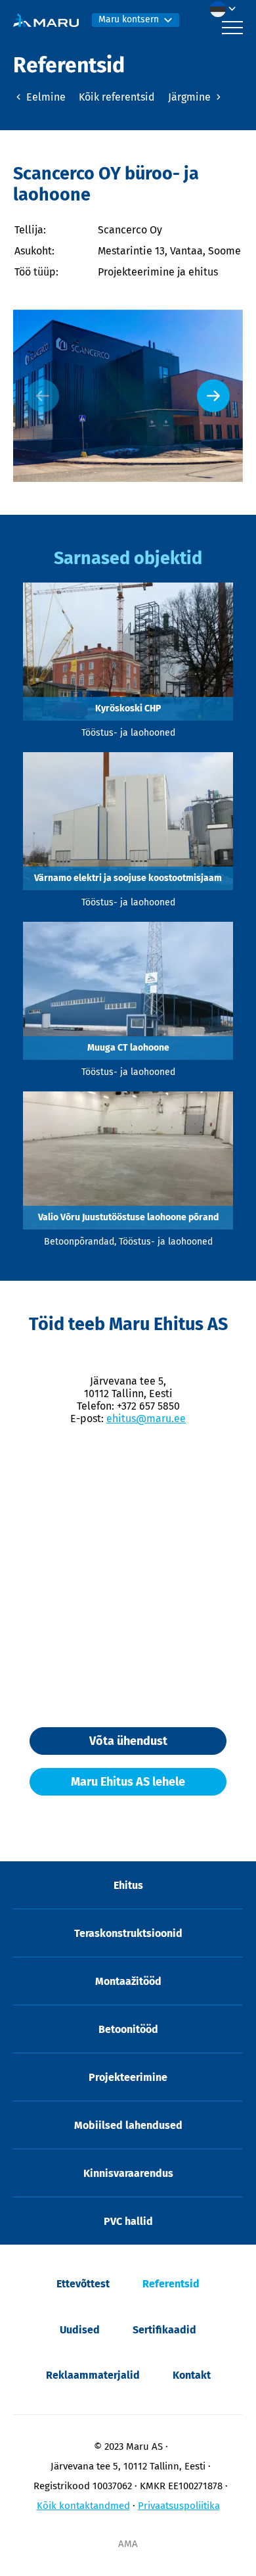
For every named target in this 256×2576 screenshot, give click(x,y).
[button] (226, 9)
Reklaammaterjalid (93, 2375)
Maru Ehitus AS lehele (128, 1782)
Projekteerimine (128, 2077)
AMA (128, 2544)
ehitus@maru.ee (146, 1419)
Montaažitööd (128, 1981)
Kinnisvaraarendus (128, 2173)
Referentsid (171, 2284)
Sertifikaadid (164, 2330)
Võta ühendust (128, 1741)
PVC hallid (128, 2221)
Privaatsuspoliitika (179, 2506)
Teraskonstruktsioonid (128, 1933)
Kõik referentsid (117, 97)
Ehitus (128, 1885)
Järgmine (191, 97)
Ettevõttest (83, 2284)
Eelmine (45, 97)
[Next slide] (213, 396)
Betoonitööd (128, 2029)
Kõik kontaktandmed (83, 2506)
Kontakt (192, 2375)
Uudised (80, 2330)
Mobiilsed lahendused (128, 2125)
